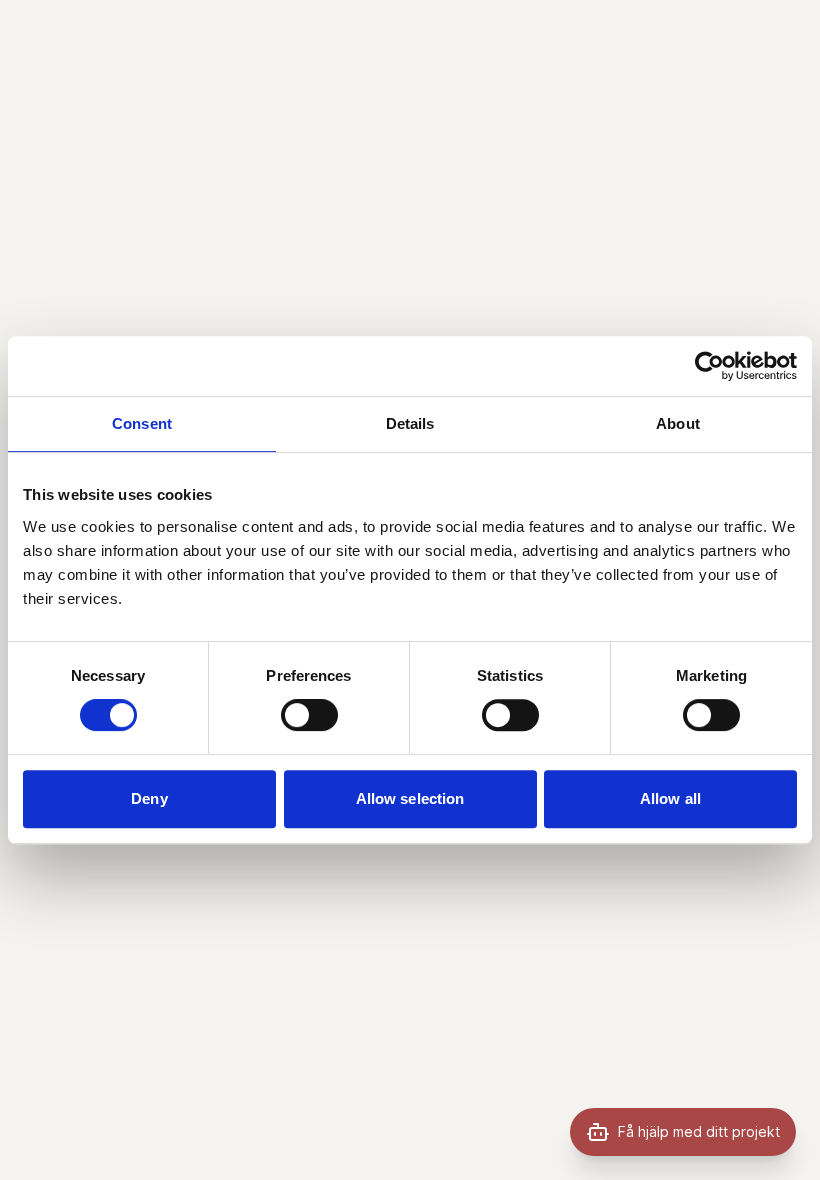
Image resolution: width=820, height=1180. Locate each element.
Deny (149, 798)
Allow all (670, 798)
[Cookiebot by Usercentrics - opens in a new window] (709, 366)
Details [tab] (410, 423)
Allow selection (410, 798)
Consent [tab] (142, 423)
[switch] (309, 715)
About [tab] (678, 423)
